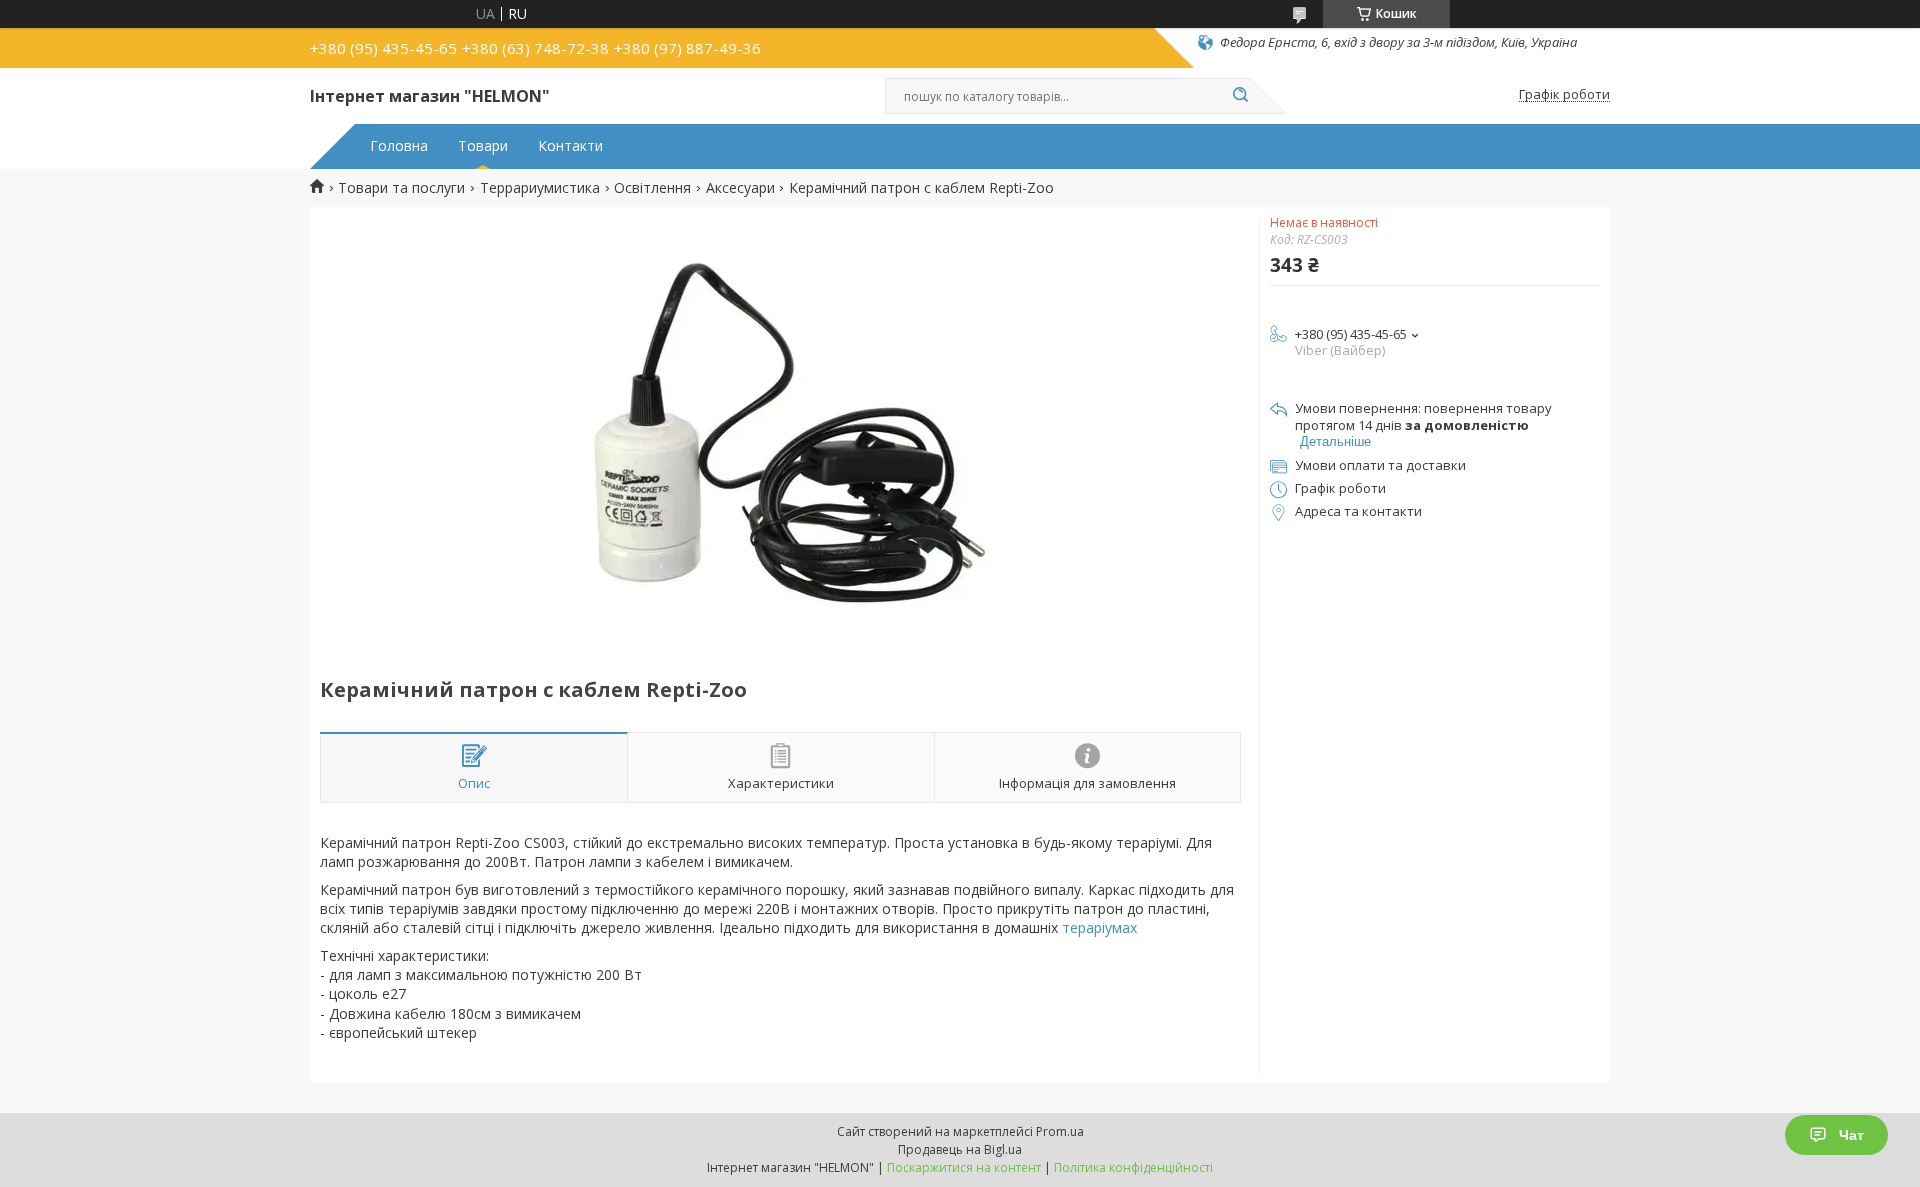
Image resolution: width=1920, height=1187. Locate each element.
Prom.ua (1060, 1131)
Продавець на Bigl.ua (960, 1149)
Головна (399, 146)
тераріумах (1099, 927)
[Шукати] (1240, 96)
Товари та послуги (401, 188)
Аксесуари (740, 188)
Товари (483, 146)
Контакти (570, 146)
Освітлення (652, 188)
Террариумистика (540, 188)
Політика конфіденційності (1133, 1167)
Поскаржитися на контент (964, 1167)
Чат (1851, 1135)
